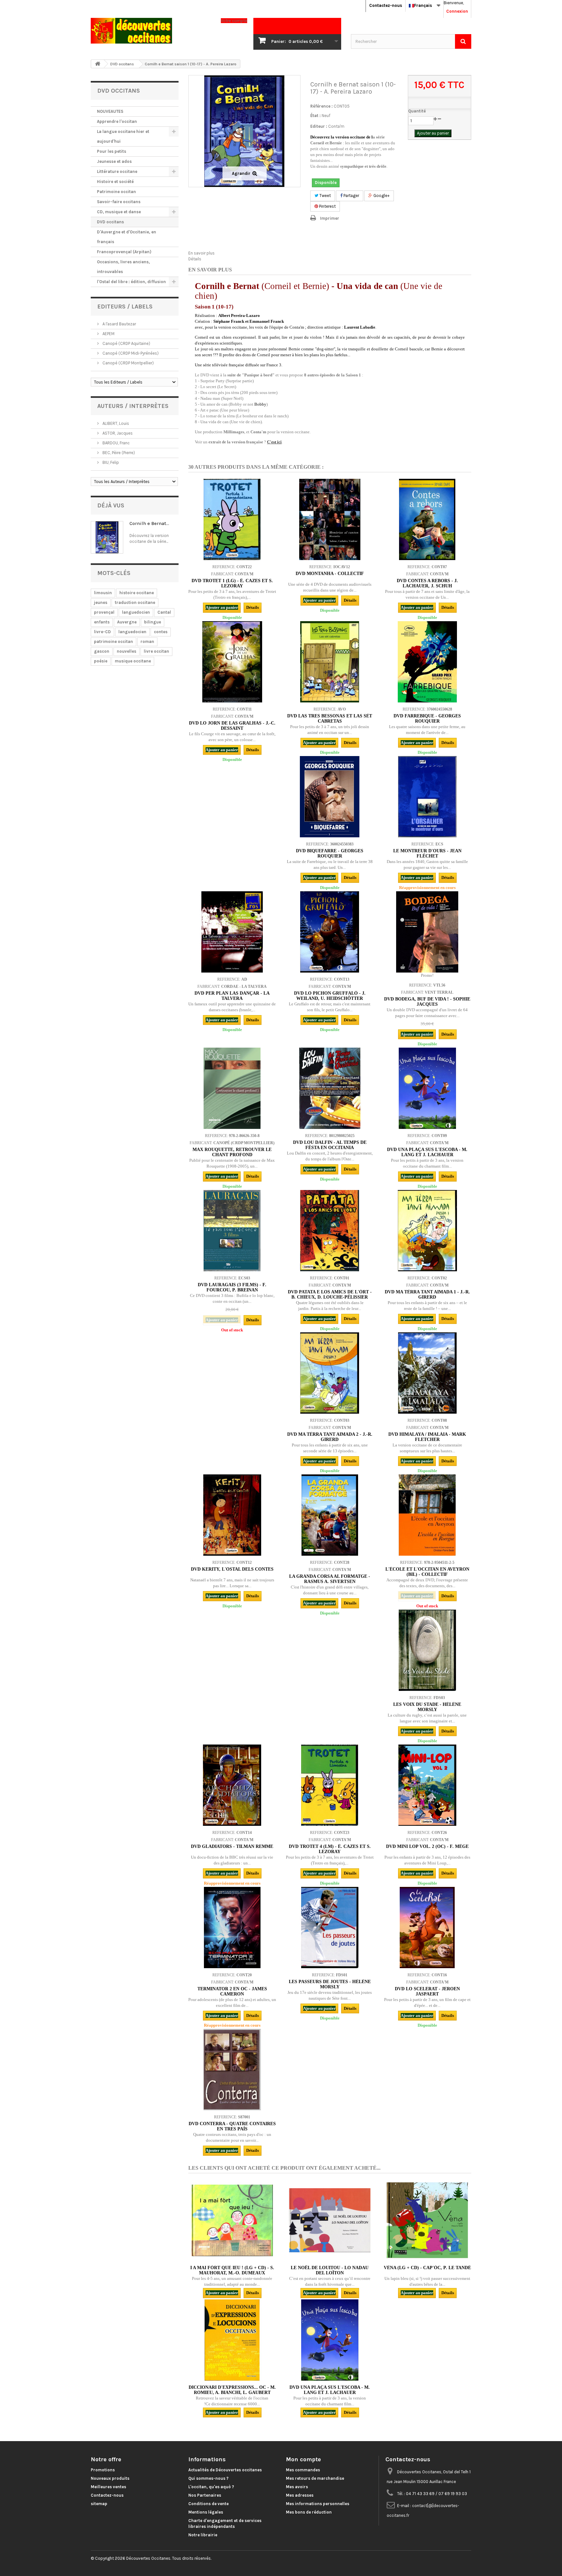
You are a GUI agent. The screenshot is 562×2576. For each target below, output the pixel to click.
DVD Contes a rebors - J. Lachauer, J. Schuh (427, 583)
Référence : (321, 106)
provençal (104, 612)
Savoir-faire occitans (119, 202)
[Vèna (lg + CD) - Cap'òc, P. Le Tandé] (427, 2220)
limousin (103, 593)
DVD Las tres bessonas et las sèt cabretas (330, 719)
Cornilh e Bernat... (149, 523)
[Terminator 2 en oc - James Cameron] (232, 1928)
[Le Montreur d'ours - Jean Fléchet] (427, 797)
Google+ (381, 196)
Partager (351, 196)
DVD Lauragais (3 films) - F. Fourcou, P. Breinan (232, 1287)
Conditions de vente (208, 2504)
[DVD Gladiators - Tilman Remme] (232, 1785)
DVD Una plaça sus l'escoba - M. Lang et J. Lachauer (427, 1152)
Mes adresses (300, 2495)
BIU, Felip (110, 462)
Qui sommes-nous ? (208, 2478)
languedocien (136, 612)
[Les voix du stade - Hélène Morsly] (427, 1650)
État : (315, 116)
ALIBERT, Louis (115, 423)
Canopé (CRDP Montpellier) (128, 363)
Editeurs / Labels (125, 307)
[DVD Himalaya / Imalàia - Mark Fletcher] (427, 1373)
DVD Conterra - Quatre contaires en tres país (232, 2126)
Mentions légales (206, 2512)
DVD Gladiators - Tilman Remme (232, 1846)
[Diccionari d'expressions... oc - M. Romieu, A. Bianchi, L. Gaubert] (232, 2340)
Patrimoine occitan (116, 192)
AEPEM (108, 334)
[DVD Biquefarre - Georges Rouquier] (330, 797)
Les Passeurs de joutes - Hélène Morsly (330, 1984)
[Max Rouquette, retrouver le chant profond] (232, 1088)
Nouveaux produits (110, 2478)
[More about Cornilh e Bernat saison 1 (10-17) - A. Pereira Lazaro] (107, 537)
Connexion (457, 11)
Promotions (103, 2470)
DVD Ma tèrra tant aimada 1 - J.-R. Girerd (427, 1295)
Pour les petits (112, 151)
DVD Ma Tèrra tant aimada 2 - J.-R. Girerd (330, 1437)
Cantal (164, 612)
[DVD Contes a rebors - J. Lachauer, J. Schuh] (427, 519)
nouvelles (127, 651)
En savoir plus (201, 253)
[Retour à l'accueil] (98, 64)
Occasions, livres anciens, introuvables (123, 267)
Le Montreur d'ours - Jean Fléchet (427, 853)
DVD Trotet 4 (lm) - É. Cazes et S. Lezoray (330, 1849)
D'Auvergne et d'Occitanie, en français (127, 237)
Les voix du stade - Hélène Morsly (427, 1707)
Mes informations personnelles (318, 2504)
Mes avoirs (297, 2487)
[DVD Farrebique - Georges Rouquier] (427, 662)
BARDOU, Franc (116, 443)
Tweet (325, 196)
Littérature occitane (117, 171)
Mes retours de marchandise (315, 2478)
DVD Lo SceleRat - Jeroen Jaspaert (427, 1991)
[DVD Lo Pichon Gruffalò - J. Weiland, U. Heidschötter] (330, 932)
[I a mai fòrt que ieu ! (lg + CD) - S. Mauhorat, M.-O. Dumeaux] (232, 2220)
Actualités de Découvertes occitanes (225, 2470)
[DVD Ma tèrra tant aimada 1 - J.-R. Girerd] (427, 1231)
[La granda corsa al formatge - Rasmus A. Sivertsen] (330, 1515)
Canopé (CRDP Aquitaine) (126, 343)
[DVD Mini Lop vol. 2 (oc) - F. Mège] (427, 1785)
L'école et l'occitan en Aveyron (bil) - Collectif (427, 1572)
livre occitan (156, 651)
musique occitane (133, 661)
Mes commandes (303, 2470)
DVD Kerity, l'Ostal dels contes (232, 1569)
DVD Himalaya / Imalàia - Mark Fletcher (427, 1437)
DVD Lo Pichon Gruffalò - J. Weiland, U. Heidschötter (330, 996)
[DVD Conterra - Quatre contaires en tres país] (232, 2070)
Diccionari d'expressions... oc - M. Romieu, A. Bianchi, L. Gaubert (232, 2390)
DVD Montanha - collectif (330, 574)
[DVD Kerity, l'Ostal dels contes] (232, 1515)
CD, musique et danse (119, 212)
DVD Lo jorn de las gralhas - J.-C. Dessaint (232, 726)
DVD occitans (110, 222)
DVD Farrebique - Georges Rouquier (427, 719)
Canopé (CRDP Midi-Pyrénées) (130, 353)
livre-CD (102, 632)
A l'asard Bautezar (119, 324)
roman (147, 641)
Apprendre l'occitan (117, 121)
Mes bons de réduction (309, 2512)
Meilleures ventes (108, 2487)
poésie (101, 661)
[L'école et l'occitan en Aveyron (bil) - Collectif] (427, 1515)
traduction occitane (135, 602)
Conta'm (336, 126)
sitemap (99, 2504)
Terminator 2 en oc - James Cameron (232, 1991)
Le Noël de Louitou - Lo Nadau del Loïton (330, 2270)
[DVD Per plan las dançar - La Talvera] (232, 932)
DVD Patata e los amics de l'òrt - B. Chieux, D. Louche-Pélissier (330, 1295)
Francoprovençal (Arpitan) (124, 252)
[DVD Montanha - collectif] (330, 519)
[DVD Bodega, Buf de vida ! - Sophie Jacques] (427, 932)
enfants (102, 622)
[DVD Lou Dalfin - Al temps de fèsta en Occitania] (330, 1088)
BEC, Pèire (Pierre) (118, 453)
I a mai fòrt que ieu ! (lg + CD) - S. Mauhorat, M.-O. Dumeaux (232, 2270)
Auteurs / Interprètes (133, 406)
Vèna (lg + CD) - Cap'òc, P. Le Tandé (427, 2268)
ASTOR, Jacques (117, 433)
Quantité (417, 111)
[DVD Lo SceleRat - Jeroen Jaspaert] (427, 1928)
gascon (102, 651)
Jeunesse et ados (114, 161)
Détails (195, 259)
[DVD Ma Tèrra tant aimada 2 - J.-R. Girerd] (330, 1373)
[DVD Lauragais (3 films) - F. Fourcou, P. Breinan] (232, 1231)
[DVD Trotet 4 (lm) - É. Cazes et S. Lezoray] (330, 1785)
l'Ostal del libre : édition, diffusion (131, 282)
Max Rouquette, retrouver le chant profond (232, 1152)
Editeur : (319, 126)
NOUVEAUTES (110, 111)
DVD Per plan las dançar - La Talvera (232, 996)
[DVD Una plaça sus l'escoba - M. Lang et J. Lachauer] (427, 1088)
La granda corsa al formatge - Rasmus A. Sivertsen (330, 1579)
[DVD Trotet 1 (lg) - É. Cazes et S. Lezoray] (232, 519)
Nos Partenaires (205, 2495)
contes (161, 632)
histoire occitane (137, 593)
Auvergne (127, 622)
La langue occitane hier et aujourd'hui (123, 136)
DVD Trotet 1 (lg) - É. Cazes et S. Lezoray (232, 583)
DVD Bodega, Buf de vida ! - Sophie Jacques (427, 1002)
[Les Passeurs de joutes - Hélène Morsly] (330, 1928)
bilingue (153, 622)
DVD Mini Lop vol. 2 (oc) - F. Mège (427, 1846)
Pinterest (327, 206)
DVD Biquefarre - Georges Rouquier (330, 853)
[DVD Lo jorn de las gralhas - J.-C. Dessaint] (232, 662)
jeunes (101, 602)
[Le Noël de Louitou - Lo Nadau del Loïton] (330, 2220)
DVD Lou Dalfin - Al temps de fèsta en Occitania (330, 1145)
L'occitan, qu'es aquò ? (211, 2487)
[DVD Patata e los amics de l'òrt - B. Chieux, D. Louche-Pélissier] (330, 1231)
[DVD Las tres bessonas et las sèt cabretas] (330, 662)
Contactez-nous (386, 5)
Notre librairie (203, 2535)
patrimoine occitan (114, 641)
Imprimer (330, 218)
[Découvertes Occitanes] (151, 31)
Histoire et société (115, 182)
